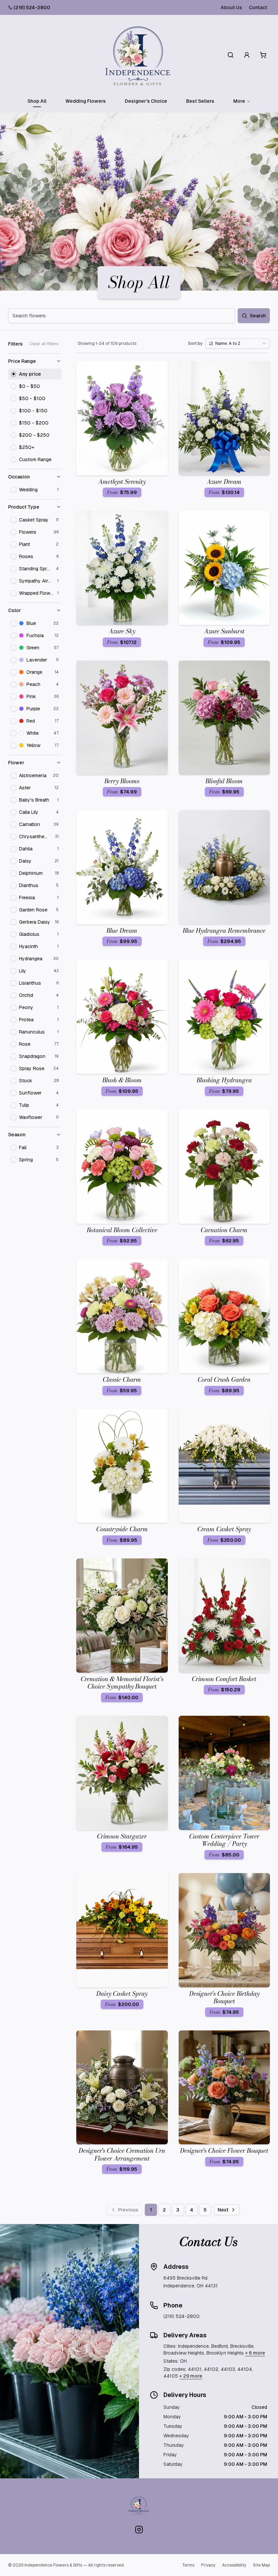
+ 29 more (191, 2376)
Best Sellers (200, 101)
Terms (188, 2565)
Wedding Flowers (86, 101)
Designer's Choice (146, 101)
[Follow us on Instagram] (139, 2530)
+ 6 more (255, 2353)
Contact (258, 7)
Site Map (261, 2565)
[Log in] (247, 55)
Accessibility (234, 2565)
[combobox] (238, 343)
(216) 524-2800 (32, 7)
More (239, 101)
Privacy (208, 2565)
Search (258, 316)
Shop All (37, 101)
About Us (231, 7)
